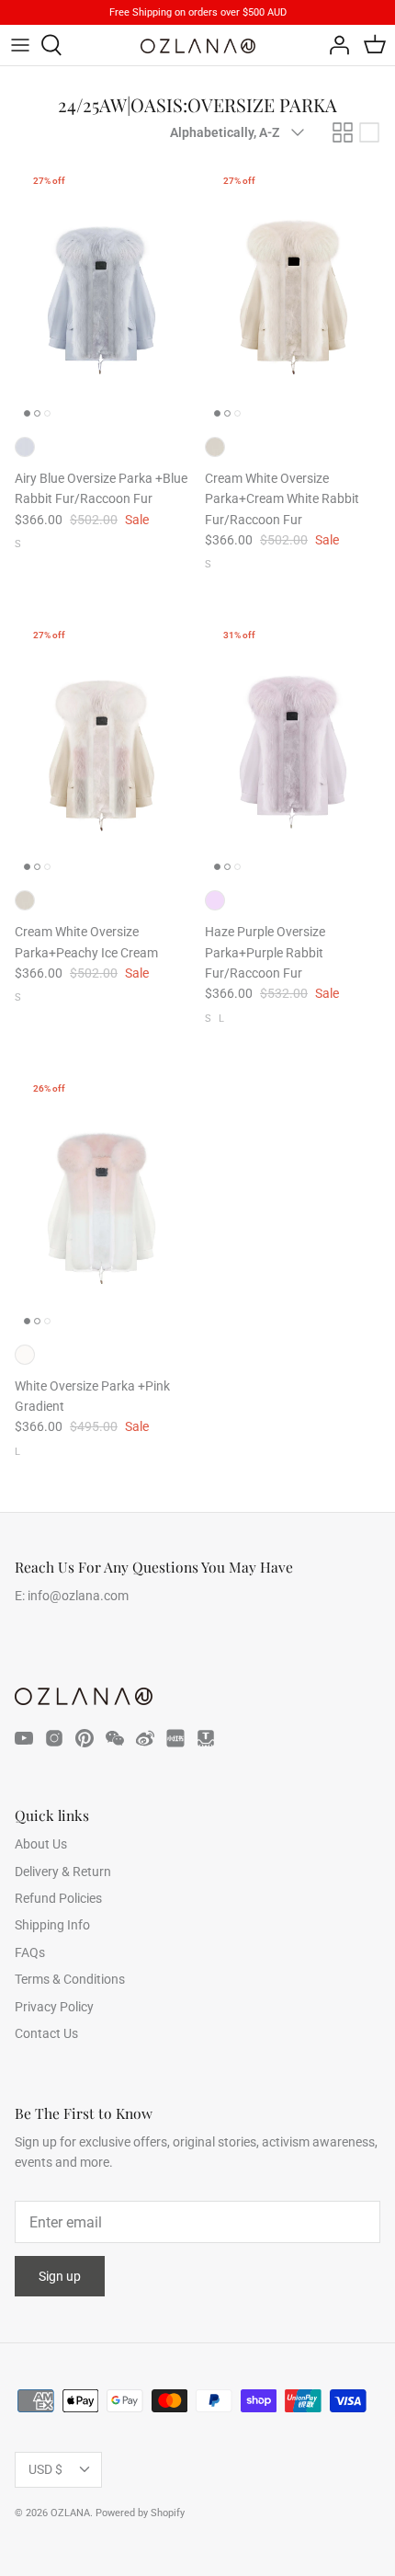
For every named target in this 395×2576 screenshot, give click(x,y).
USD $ (45, 2469)
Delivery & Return (63, 1872)
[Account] (334, 45)
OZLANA (70, 2513)
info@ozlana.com (78, 1596)
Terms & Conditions (70, 1979)
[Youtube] (24, 1738)
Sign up (60, 2276)
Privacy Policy (54, 2007)
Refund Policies (58, 1898)
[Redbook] (175, 1738)
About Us (41, 1844)
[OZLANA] (198, 46)
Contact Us (46, 2033)
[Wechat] (115, 1738)
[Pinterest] (85, 1738)
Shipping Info (52, 1925)
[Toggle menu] (20, 45)
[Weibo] (145, 1738)
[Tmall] (206, 1738)
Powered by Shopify (140, 2513)
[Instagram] (54, 1738)
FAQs (30, 1952)
